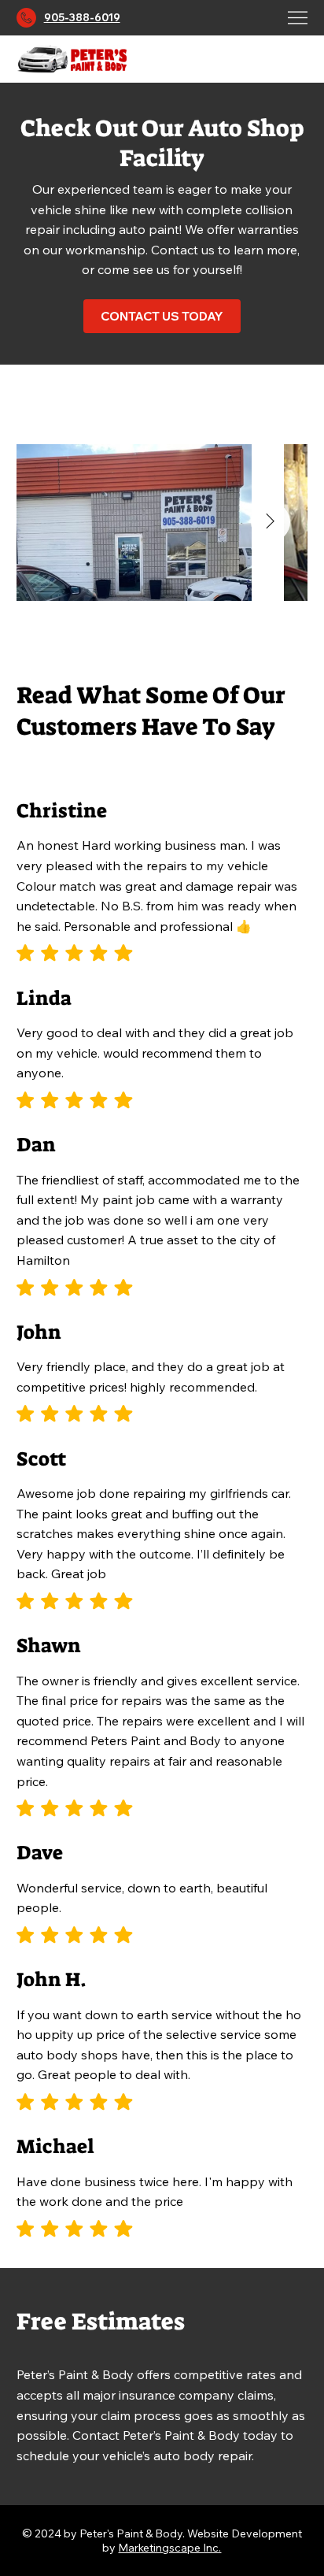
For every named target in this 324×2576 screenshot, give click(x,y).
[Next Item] (271, 522)
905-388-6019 (82, 17)
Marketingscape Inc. (169, 2548)
